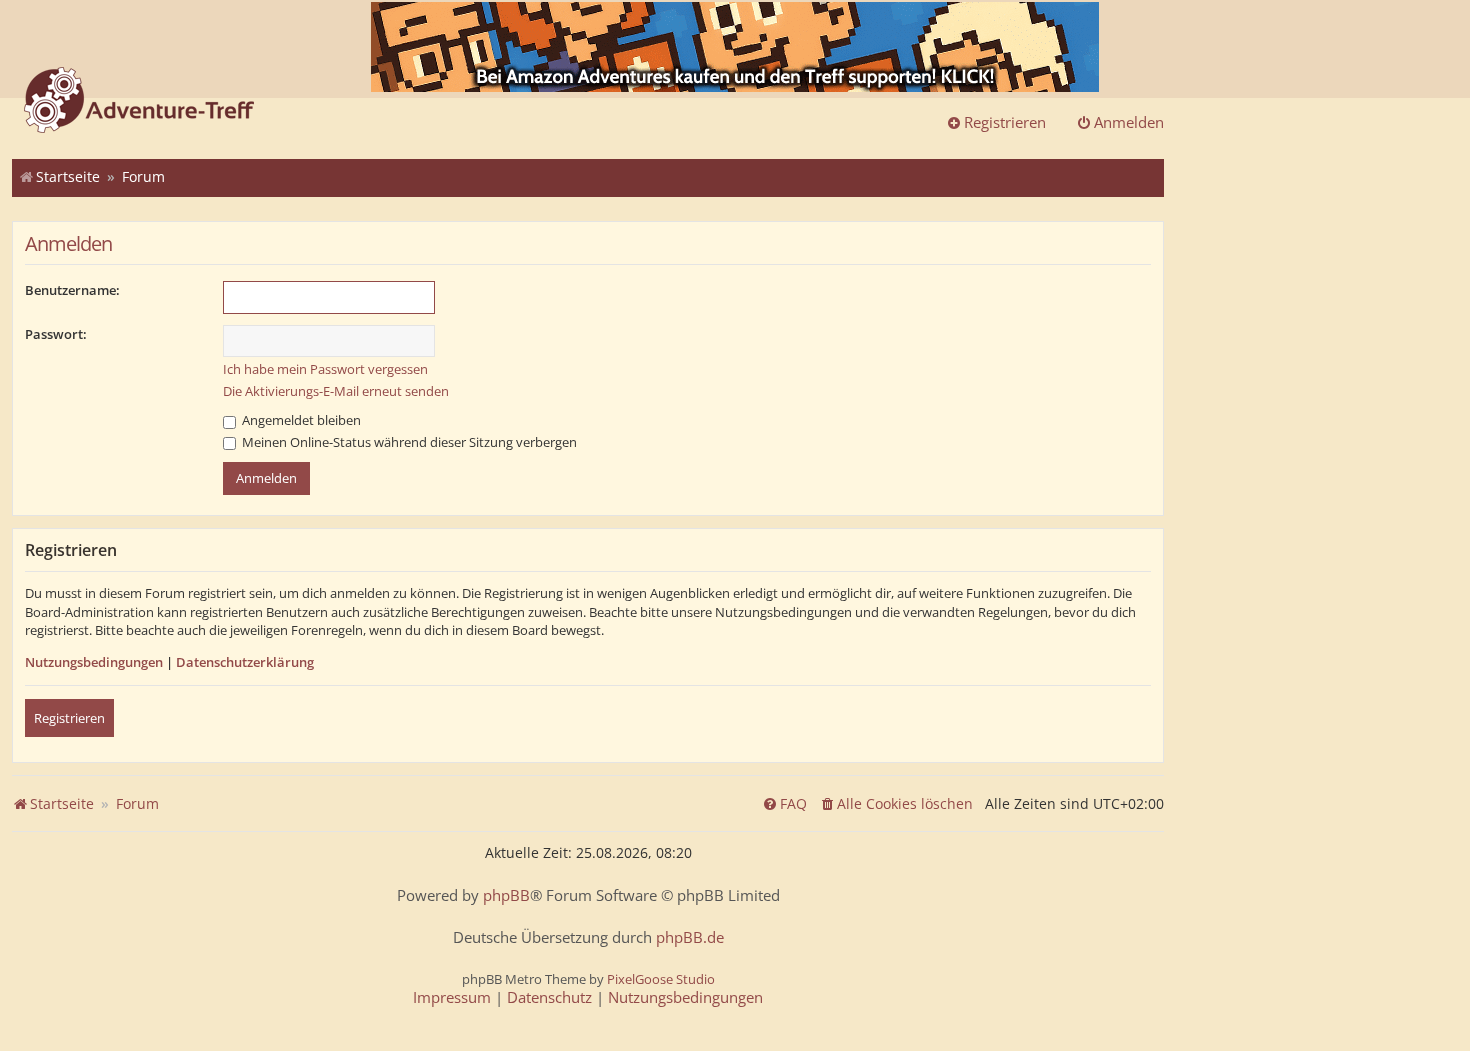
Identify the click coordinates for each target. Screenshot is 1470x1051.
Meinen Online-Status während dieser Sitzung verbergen (408, 442)
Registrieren (69, 718)
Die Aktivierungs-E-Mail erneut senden (336, 391)
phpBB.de (690, 937)
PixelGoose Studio (661, 979)
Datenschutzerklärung (245, 662)
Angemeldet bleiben (300, 420)
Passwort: (56, 334)
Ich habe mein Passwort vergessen (325, 369)
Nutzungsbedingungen (94, 662)
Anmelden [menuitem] (1129, 122)
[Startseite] (139, 102)
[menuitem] (896, 804)
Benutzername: (72, 290)
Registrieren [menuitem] (1005, 122)
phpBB (506, 895)
